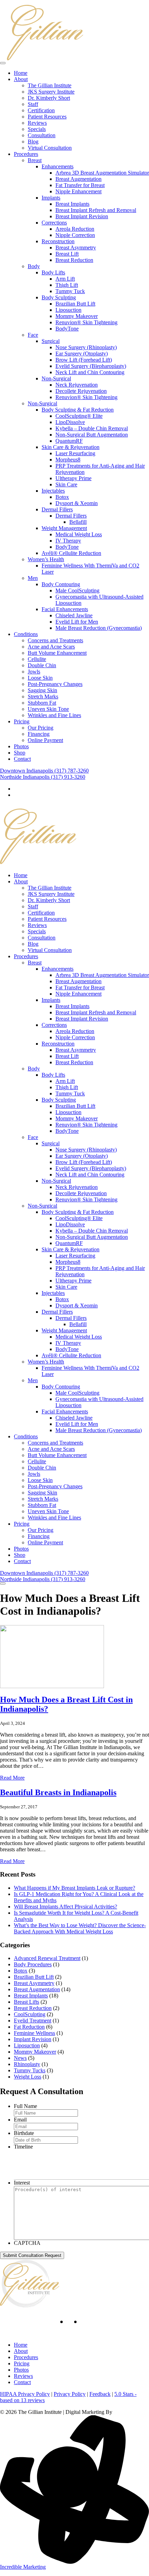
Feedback (100, 2394)
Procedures (26, 154)
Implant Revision (33, 2039)
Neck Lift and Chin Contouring (90, 372)
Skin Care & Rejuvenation (71, 447)
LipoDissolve (70, 422)
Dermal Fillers (57, 509)
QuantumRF (69, 441)
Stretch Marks (43, 696)
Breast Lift (67, 254)
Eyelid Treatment (33, 2021)
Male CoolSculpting (77, 590)
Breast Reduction (74, 260)
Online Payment (45, 740)
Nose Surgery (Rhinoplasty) (86, 347)
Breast (35, 160)
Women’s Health (46, 559)
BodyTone (67, 329)
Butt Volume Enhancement (57, 653)
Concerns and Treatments (55, 640)
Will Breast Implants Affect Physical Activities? (65, 1907)
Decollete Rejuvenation (81, 391)
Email (20, 2120)
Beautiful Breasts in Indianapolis (58, 1792)
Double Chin (42, 665)
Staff (33, 104)
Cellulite (37, 659)
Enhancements (58, 166)
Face (33, 335)
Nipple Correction (75, 235)
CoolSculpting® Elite (79, 416)
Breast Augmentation (78, 179)
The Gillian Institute (50, 85)
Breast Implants (72, 204)
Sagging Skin (42, 690)
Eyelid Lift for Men (77, 622)
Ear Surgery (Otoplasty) (82, 354)
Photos (21, 746)
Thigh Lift (67, 285)
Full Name (25, 2106)
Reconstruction (58, 241)
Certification (41, 110)
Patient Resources (47, 117)
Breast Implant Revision (82, 216)
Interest (22, 2183)
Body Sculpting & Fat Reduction (78, 410)
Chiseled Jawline (74, 615)
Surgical (51, 341)
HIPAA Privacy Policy (25, 2394)
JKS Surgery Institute (51, 92)
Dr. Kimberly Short (49, 98)
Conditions (26, 634)
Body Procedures (33, 1964)
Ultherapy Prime (73, 478)
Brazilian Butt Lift (75, 304)
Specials (37, 129)
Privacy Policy (70, 2394)
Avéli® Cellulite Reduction (71, 553)
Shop (20, 753)
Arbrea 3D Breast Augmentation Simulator (102, 173)
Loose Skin (40, 678)
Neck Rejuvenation (77, 385)
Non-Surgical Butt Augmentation (92, 435)
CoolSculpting (30, 2014)
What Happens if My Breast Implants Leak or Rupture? (74, 1888)
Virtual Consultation (50, 148)
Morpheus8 (68, 460)
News (20, 2058)
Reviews (37, 123)
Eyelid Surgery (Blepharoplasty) (91, 366)
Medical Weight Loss (79, 534)
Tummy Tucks (30, 2070)
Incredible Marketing (23, 2567)
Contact (22, 759)
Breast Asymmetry (76, 248)
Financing (39, 734)
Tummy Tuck (70, 291)
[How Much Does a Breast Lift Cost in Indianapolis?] (52, 1686)
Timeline (23, 2147)
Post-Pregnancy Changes (55, 684)
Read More (12, 1778)
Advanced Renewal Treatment (47, 1958)
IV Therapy (68, 541)
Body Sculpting (59, 297)
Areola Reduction (75, 229)
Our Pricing (41, 728)
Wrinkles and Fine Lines (54, 715)
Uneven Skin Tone (48, 709)
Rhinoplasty (27, 2064)
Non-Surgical (56, 378)
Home (21, 73)
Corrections (54, 223)
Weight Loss (28, 2077)
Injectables (53, 491)
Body (34, 266)
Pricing (22, 721)
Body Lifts (53, 272)
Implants (51, 198)
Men (33, 578)
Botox (62, 497)
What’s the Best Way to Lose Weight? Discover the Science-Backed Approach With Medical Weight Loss (80, 1928)
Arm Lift (65, 279)
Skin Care (66, 484)
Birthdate (24, 2133)
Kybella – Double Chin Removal (92, 428)
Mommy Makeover (77, 316)
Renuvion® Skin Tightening (86, 322)
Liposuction (68, 310)
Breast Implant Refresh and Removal (96, 210)
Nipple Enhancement (78, 191)
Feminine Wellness (34, 2033)
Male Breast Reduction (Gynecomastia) (99, 628)
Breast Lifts (27, 2002)
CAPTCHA (27, 2243)
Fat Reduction (29, 2027)
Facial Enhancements (65, 609)
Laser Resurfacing (75, 453)
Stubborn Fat (42, 703)
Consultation (42, 135)
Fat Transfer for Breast (80, 185)
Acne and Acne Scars (51, 647)
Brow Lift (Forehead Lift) (84, 360)
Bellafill (78, 522)
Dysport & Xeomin (77, 503)
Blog (33, 142)
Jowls (34, 672)
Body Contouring (61, 584)
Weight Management (64, 528)
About (21, 79)
